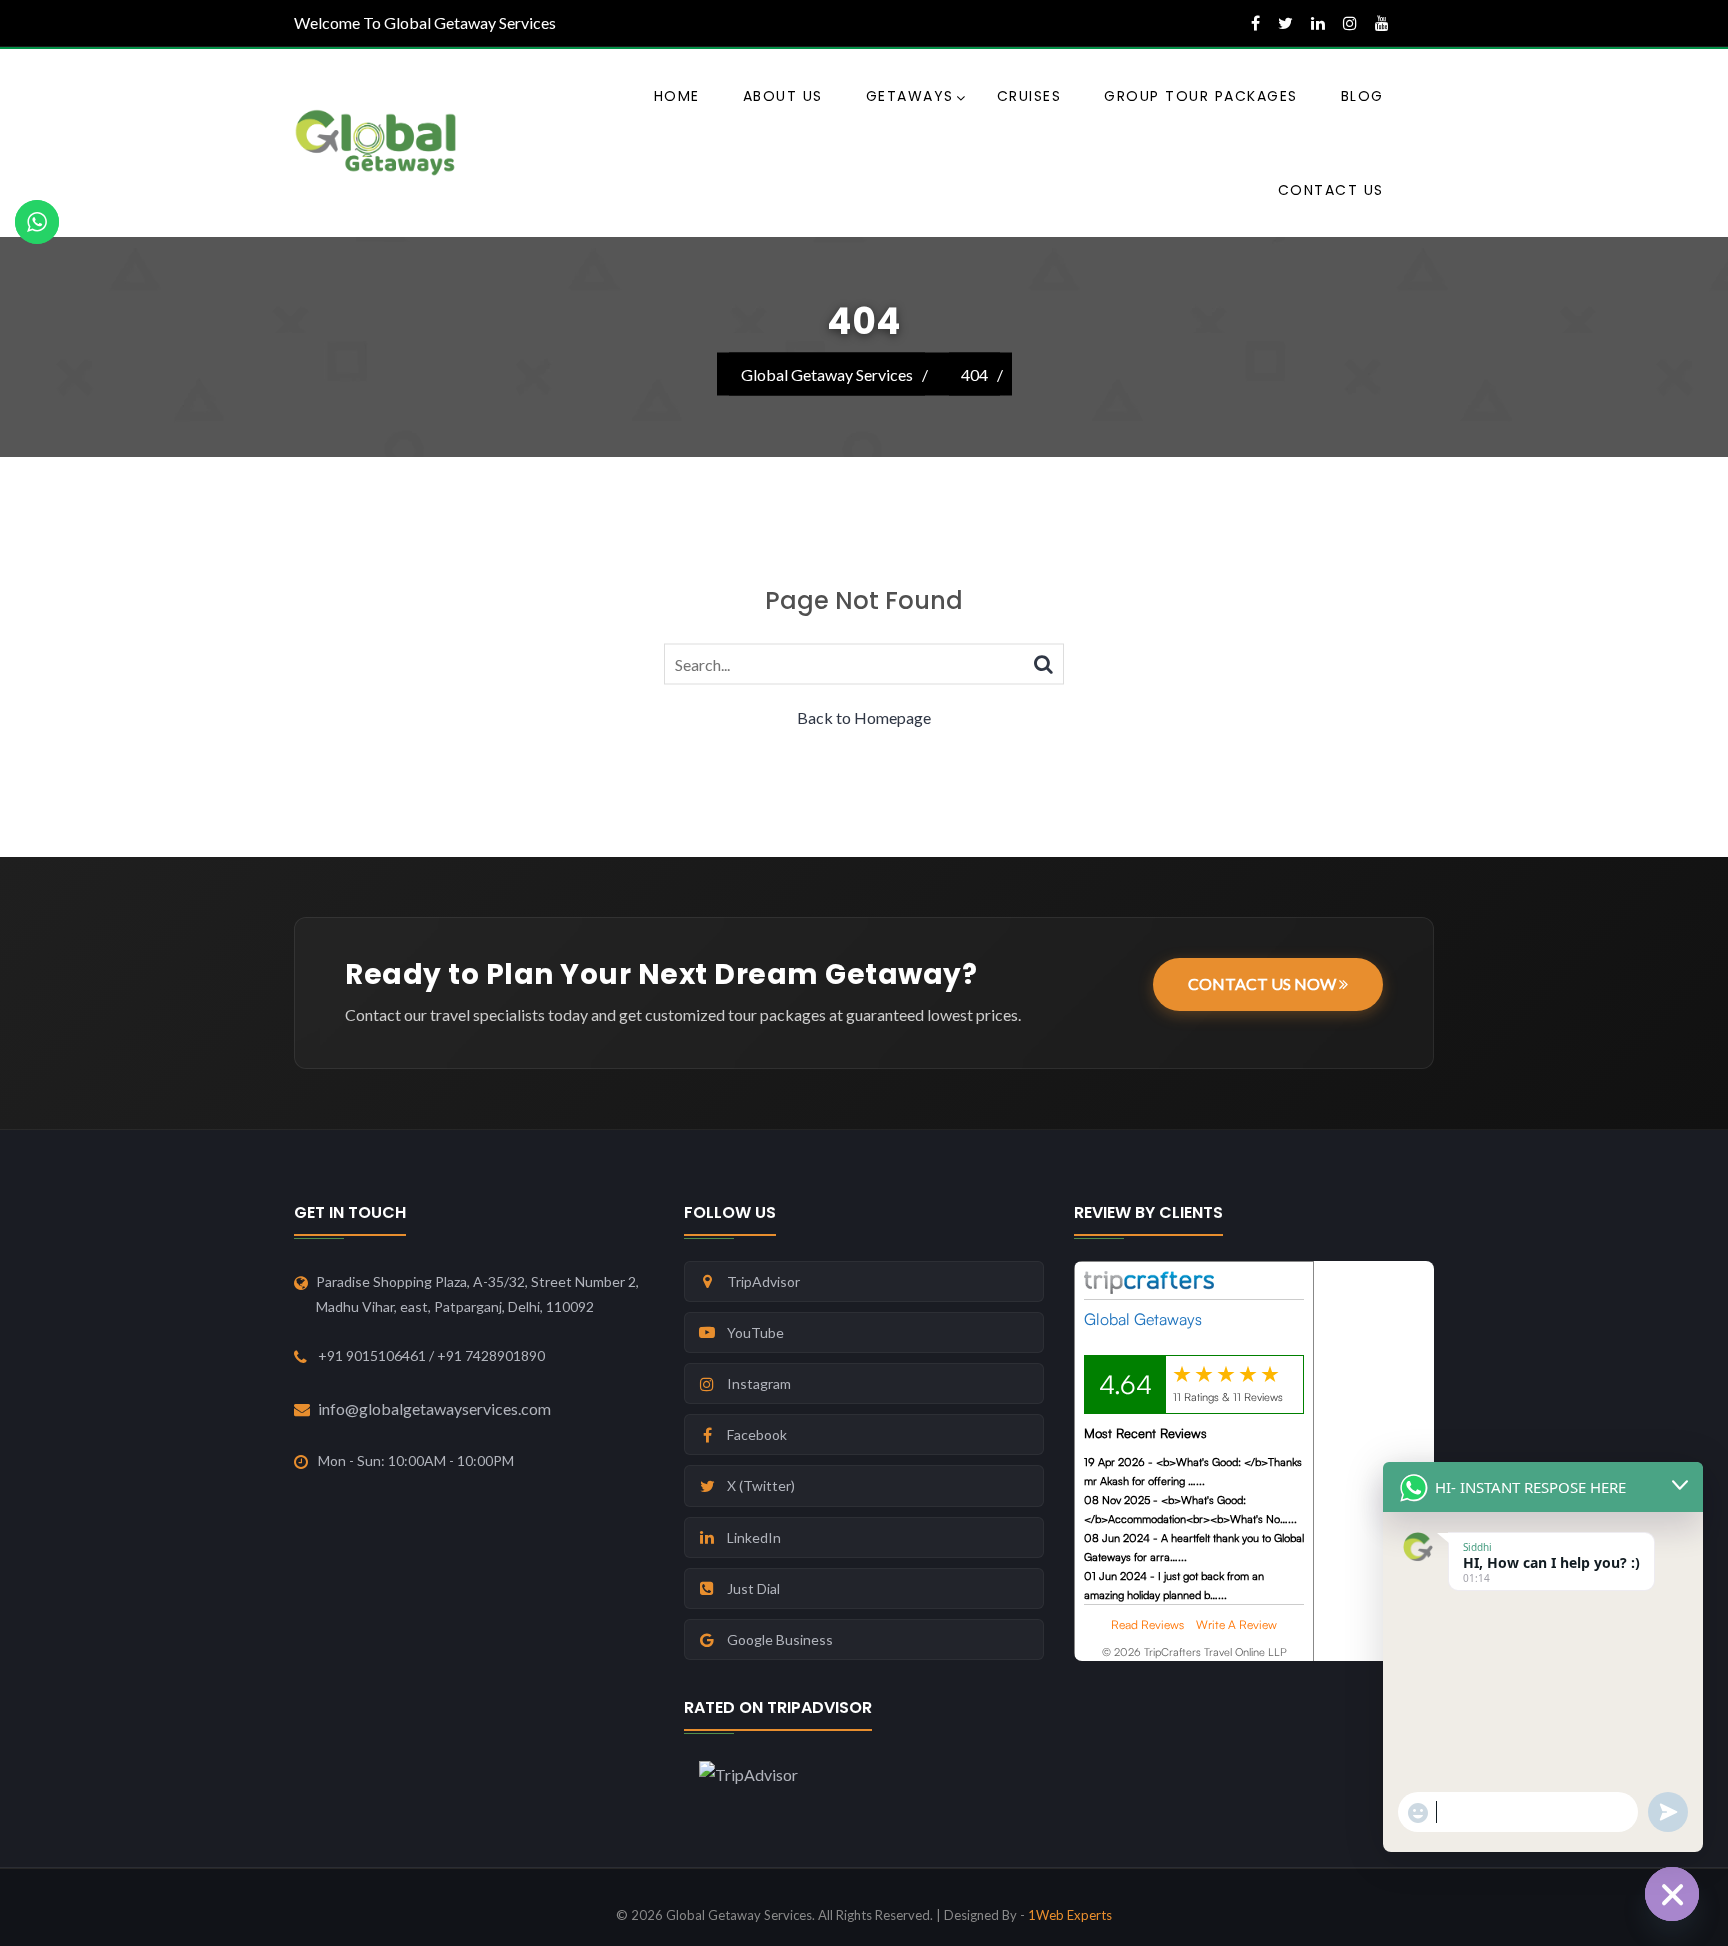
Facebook (757, 1434)
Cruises (1029, 96)
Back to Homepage (864, 717)
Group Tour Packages (1201, 96)
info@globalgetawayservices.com (434, 1408)
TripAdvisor (763, 1281)
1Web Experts (1070, 1915)
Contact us (1331, 190)
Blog (1362, 96)
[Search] (1043, 663)
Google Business (780, 1639)
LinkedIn (754, 1537)
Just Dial (753, 1588)
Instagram (759, 1383)
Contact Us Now (1263, 983)
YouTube (755, 1332)
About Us (783, 96)
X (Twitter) (761, 1485)
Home (677, 96)
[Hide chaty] (1672, 1894)
